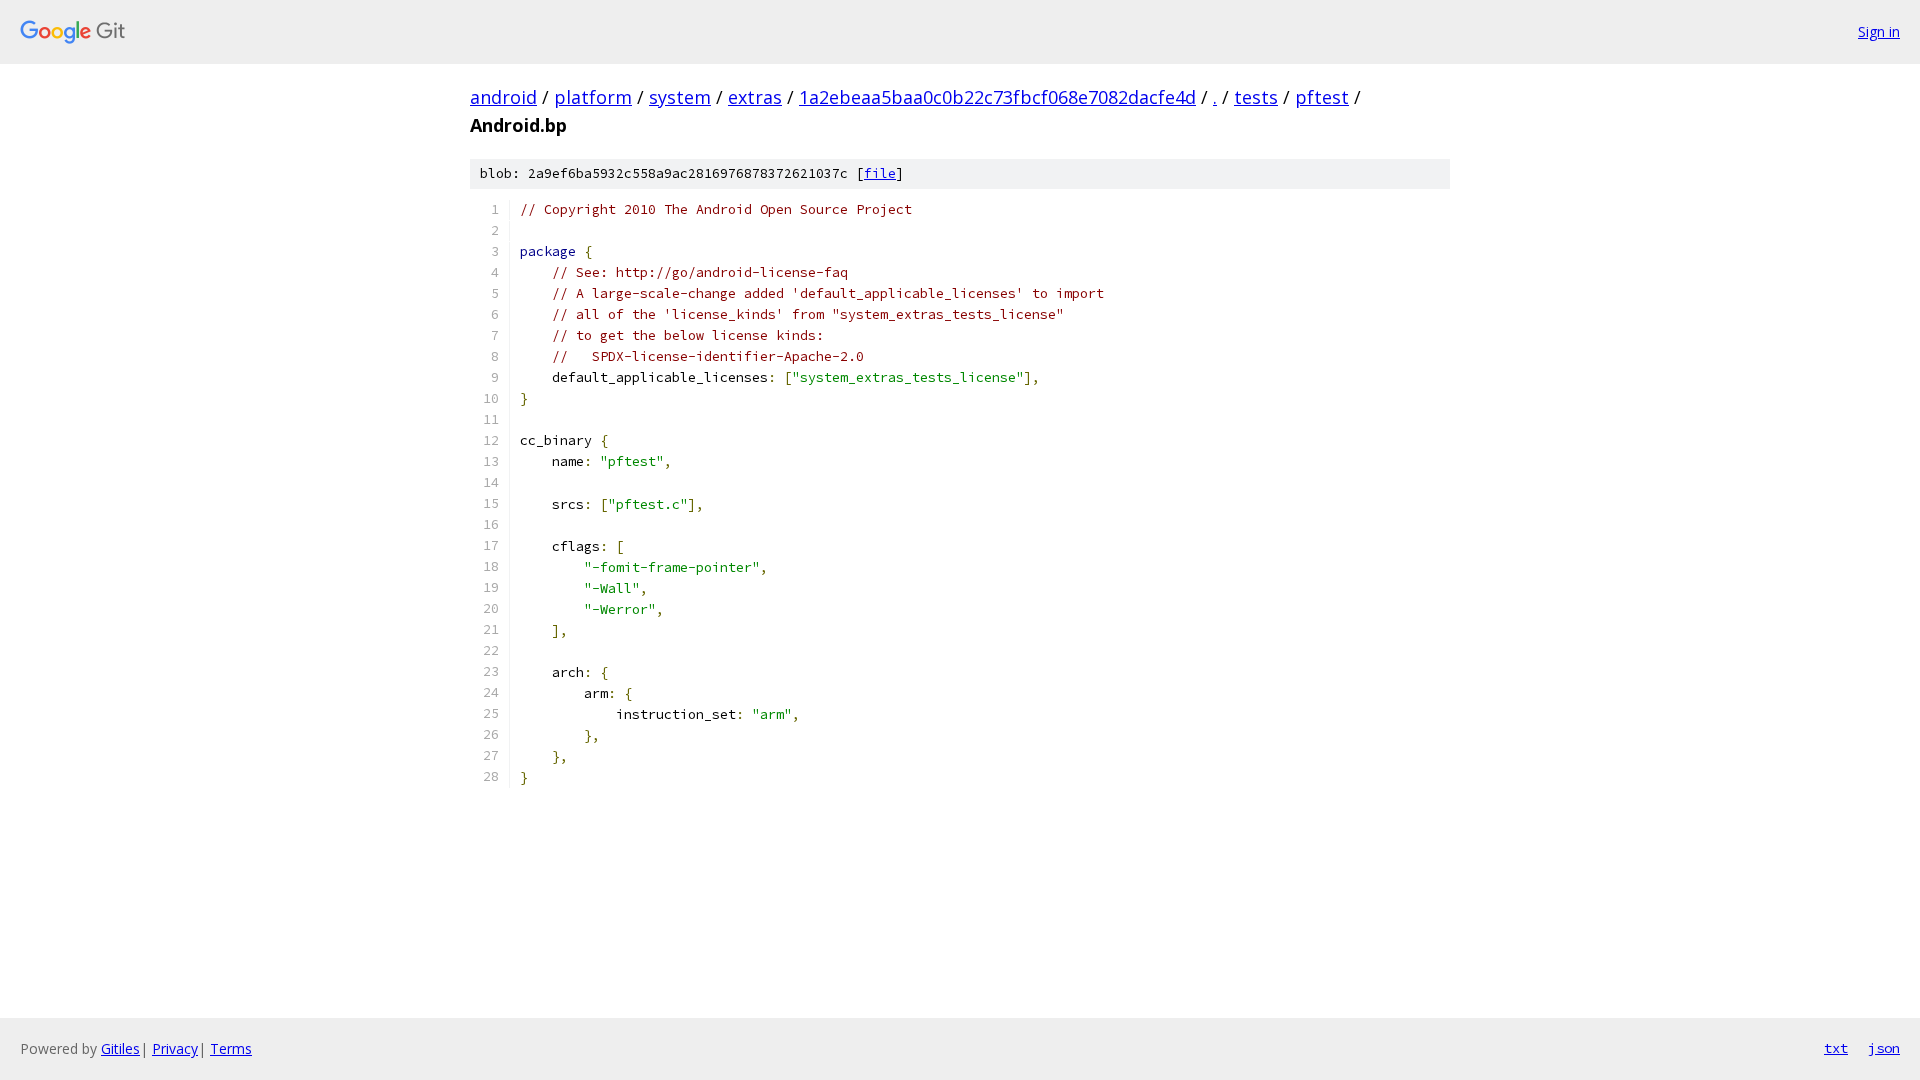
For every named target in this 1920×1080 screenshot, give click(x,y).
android (503, 97)
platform (593, 97)
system (680, 97)
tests (1256, 97)
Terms (231, 1048)
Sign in (1879, 31)
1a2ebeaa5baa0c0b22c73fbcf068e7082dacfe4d (997, 97)
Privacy (175, 1048)
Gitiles (120, 1048)
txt (1836, 1048)
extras (755, 97)
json (1884, 1048)
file (880, 173)
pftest (1322, 97)
